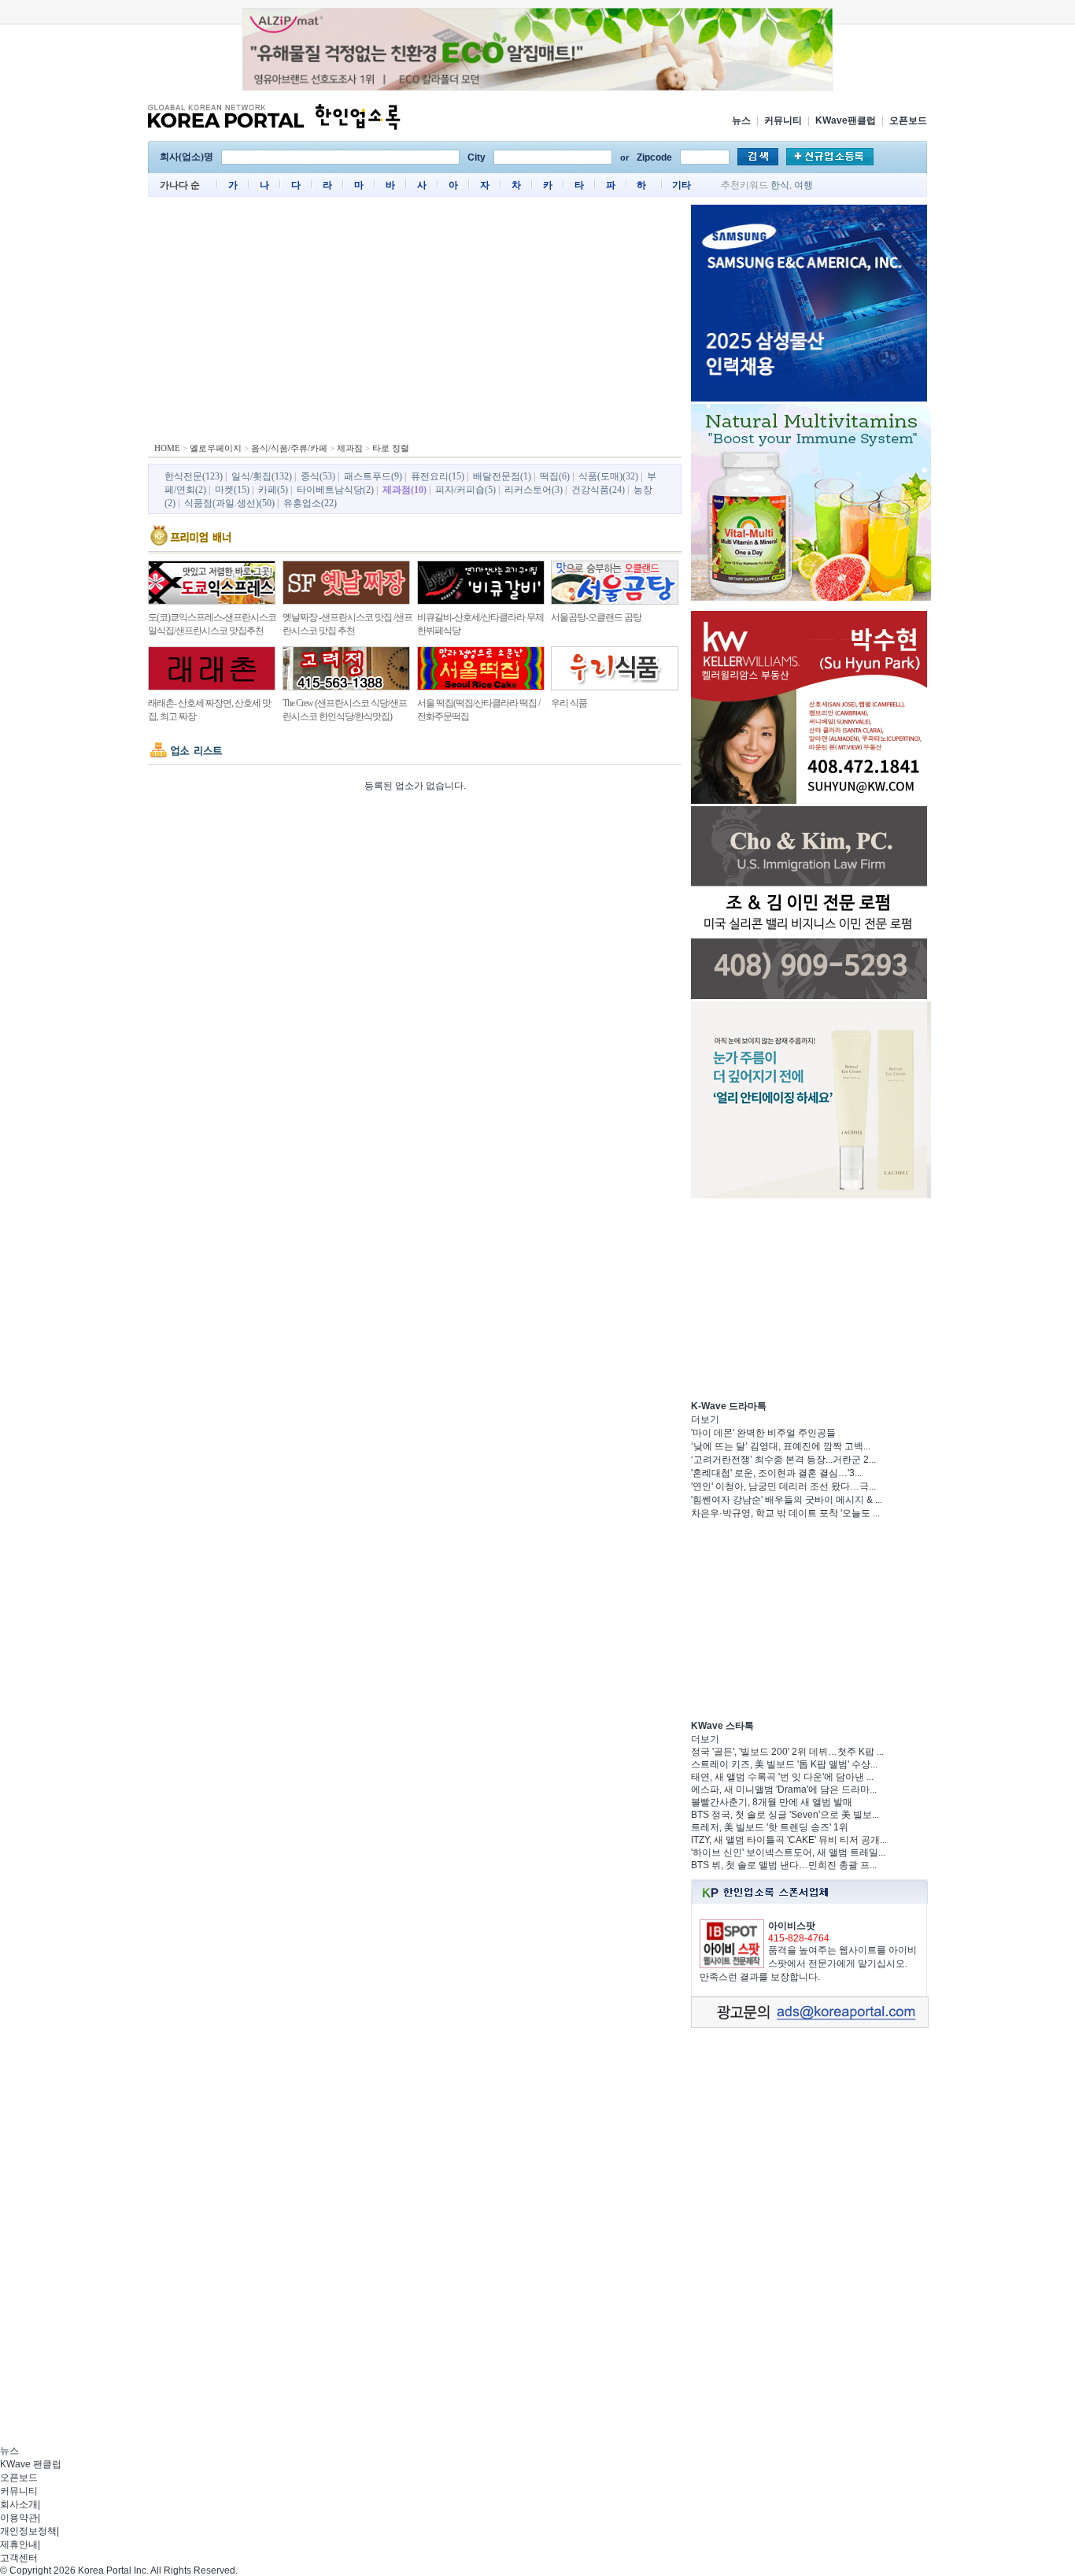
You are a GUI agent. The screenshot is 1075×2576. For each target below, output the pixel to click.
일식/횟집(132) (262, 476)
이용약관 (19, 2518)
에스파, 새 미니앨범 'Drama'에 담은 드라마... (784, 1790)
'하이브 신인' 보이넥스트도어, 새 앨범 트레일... (788, 1852)
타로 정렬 (391, 448)
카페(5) (273, 490)
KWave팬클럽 (846, 120)
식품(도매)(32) (608, 476)
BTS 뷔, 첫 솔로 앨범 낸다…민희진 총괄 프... (784, 1865)
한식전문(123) (194, 476)
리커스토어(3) (534, 490)
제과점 (350, 448)
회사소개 (19, 2504)
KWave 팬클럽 (31, 2464)
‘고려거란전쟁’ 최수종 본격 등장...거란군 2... (783, 1460)
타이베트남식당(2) (335, 490)
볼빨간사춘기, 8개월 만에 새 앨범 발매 (772, 1802)
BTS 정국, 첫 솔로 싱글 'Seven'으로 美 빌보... (785, 1815)
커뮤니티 (783, 120)
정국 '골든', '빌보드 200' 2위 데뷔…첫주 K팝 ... (787, 1752)
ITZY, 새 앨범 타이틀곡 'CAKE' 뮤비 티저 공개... (789, 1840)
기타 (682, 185)
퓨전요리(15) (438, 476)
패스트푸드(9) (373, 476)
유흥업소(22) (310, 503)
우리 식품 (569, 703)
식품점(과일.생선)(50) (229, 503)
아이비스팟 (792, 1926)
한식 (780, 185)
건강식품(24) (598, 490)
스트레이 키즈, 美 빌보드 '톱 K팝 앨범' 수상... (784, 1764)
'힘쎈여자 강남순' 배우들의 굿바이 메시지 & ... (787, 1500)
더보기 (705, 1419)
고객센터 (19, 2558)
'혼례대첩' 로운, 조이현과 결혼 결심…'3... (776, 1473)
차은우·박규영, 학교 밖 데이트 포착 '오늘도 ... (785, 1513)
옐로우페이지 (216, 448)
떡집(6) (555, 476)
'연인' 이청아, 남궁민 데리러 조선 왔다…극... (783, 1486)
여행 (803, 185)
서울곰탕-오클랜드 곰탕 (596, 617)
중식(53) (318, 476)
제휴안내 (19, 2545)
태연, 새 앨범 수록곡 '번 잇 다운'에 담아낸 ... (782, 1777)
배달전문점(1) (502, 476)
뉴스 (741, 120)
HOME (167, 448)
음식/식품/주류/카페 (289, 448)
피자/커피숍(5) (465, 490)
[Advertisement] (415, 323)
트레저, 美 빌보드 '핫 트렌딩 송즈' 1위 (770, 1827)
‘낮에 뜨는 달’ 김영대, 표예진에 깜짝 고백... (781, 1446)
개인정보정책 (28, 2531)
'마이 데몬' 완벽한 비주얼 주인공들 (763, 1433)
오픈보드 (908, 120)
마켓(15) (232, 490)
